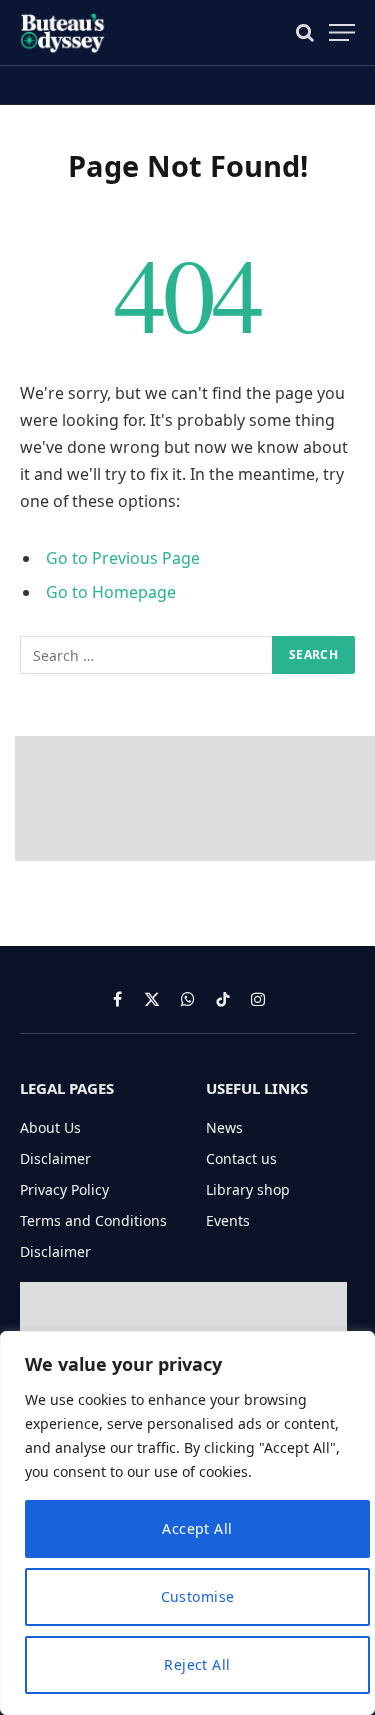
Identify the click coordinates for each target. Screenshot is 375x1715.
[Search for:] (147, 655)
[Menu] (342, 32)
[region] (187, 1523)
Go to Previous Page (123, 558)
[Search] (305, 32)
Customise (198, 1596)
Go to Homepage (111, 592)
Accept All (197, 1528)
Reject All (197, 1664)
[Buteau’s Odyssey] (64, 32)
